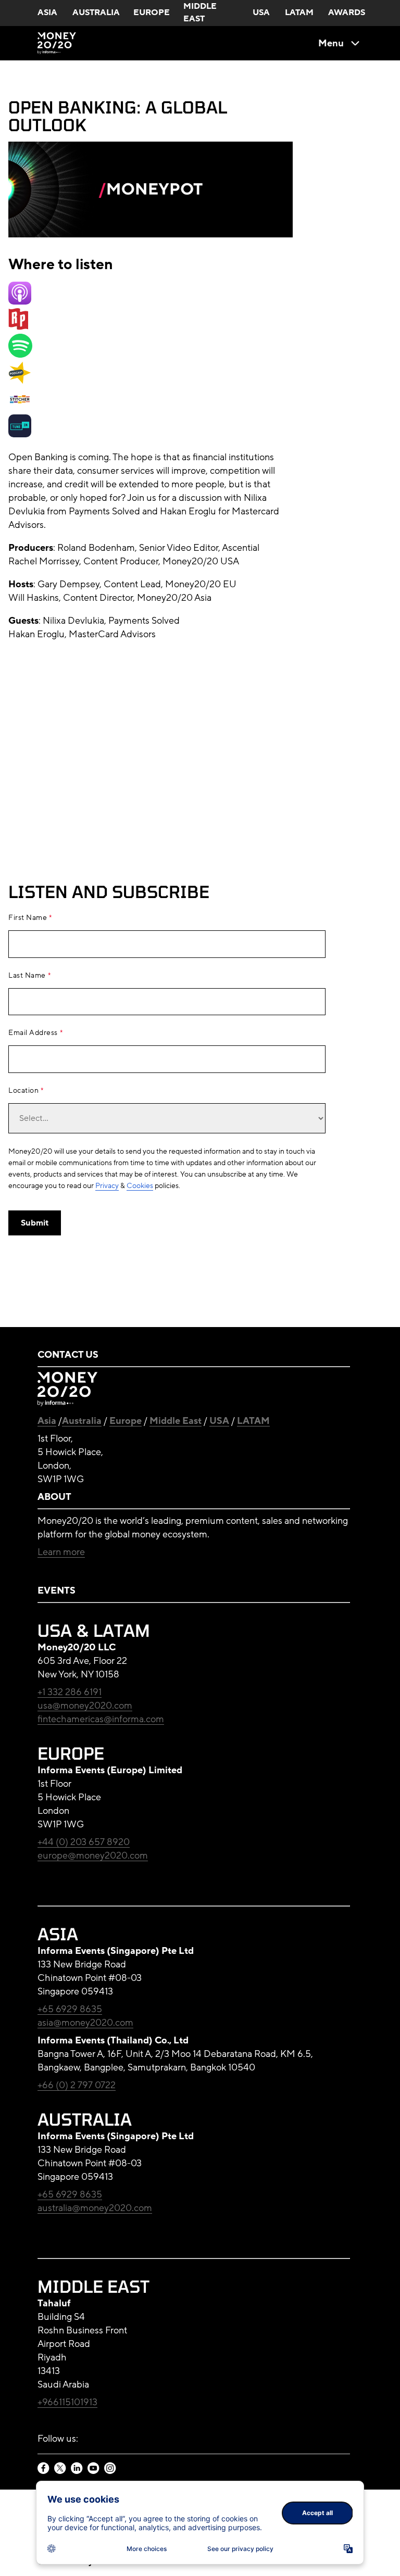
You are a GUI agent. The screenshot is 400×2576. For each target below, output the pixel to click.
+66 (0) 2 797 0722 (77, 2085)
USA (219, 1421)
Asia (47, 1421)
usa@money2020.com (85, 1706)
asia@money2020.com (85, 2023)
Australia (82, 1421)
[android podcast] (20, 381)
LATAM (253, 1421)
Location (23, 1091)
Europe (126, 1421)
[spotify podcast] (20, 355)
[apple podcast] (20, 301)
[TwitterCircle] (60, 2469)
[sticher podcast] (20, 408)
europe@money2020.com (93, 1855)
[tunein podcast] (20, 434)
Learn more (61, 1552)
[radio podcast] (18, 327)
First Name (28, 918)
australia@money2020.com (95, 2208)
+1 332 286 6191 (70, 1692)
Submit (35, 1223)
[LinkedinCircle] (77, 2469)
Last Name (27, 976)
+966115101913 (67, 2402)
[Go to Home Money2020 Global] (57, 43)
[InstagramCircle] (110, 2469)
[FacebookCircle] (44, 2469)
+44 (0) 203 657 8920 (84, 1842)
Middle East (176, 1421)
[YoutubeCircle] (94, 2469)
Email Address (33, 1033)
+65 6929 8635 (70, 2009)
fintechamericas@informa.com (101, 1719)
